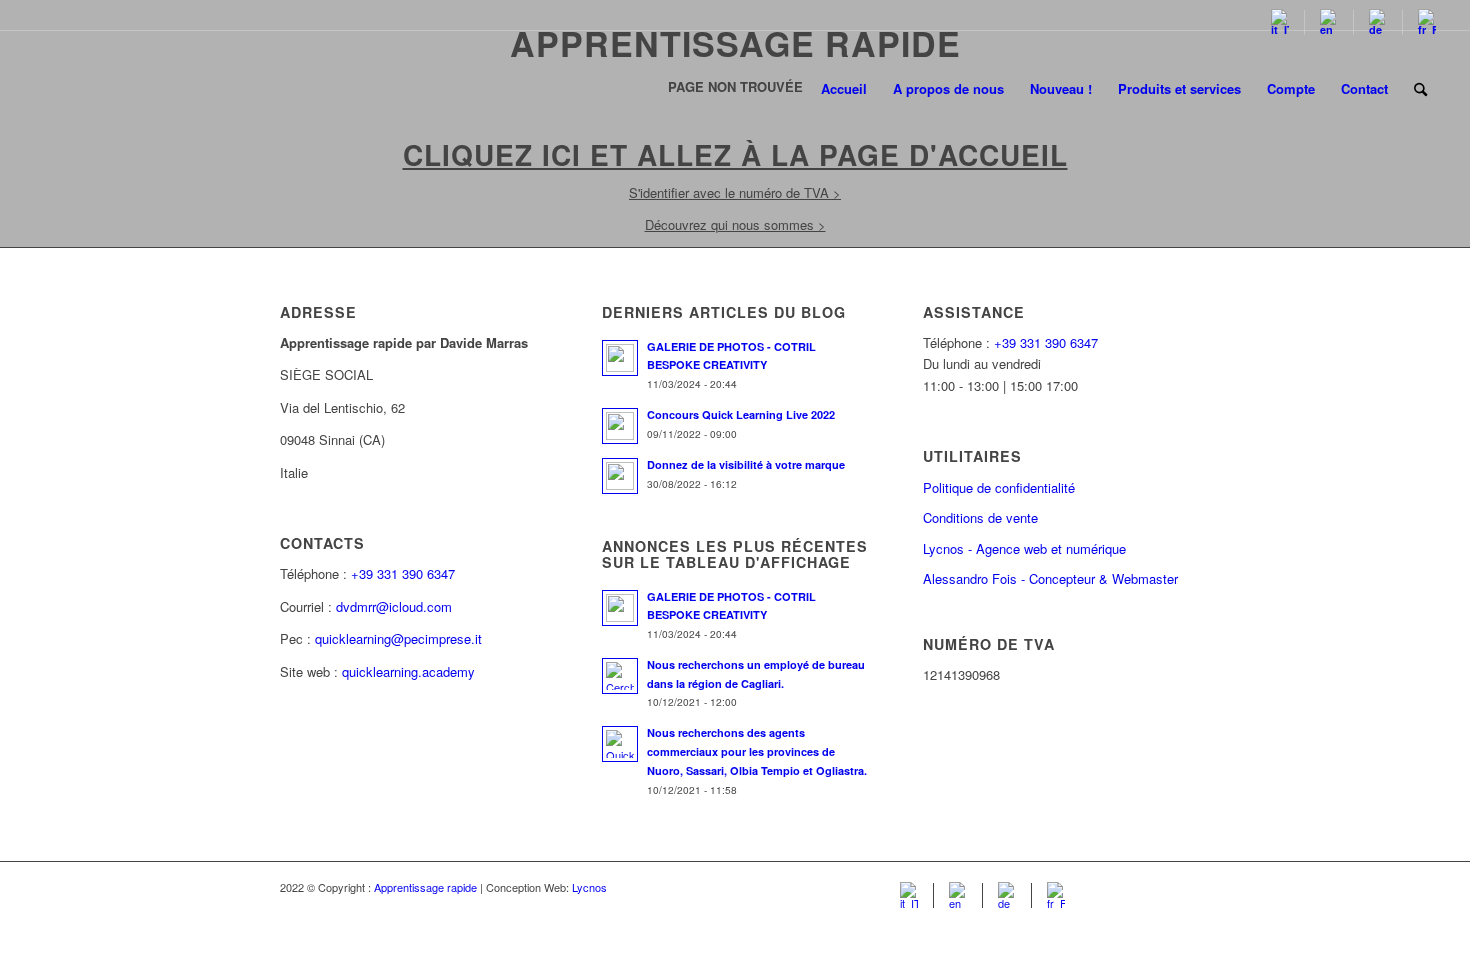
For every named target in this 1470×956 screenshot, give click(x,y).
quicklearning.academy (408, 671)
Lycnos (589, 887)
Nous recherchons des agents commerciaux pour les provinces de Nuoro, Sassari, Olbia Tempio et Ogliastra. (757, 751)
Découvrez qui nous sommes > (735, 224)
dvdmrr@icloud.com (394, 606)
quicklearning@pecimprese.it (398, 638)
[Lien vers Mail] (1175, 887)
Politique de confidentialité (999, 487)
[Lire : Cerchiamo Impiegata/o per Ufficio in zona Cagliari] (620, 676)
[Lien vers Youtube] (1145, 887)
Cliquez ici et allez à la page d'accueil (735, 154)
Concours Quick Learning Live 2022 (741, 414)
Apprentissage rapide (425, 887)
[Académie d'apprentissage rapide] (110, 89)
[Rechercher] (1420, 89)
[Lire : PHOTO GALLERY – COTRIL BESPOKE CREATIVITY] (620, 358)
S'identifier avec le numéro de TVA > (735, 192)
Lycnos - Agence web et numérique (1024, 548)
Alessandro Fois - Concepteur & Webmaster (1050, 578)
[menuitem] (1280, 22)
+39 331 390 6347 (403, 573)
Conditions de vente (980, 517)
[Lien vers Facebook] (1115, 887)
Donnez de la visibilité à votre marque (746, 464)
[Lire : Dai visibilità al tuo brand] (620, 476)
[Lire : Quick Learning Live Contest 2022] (620, 426)
